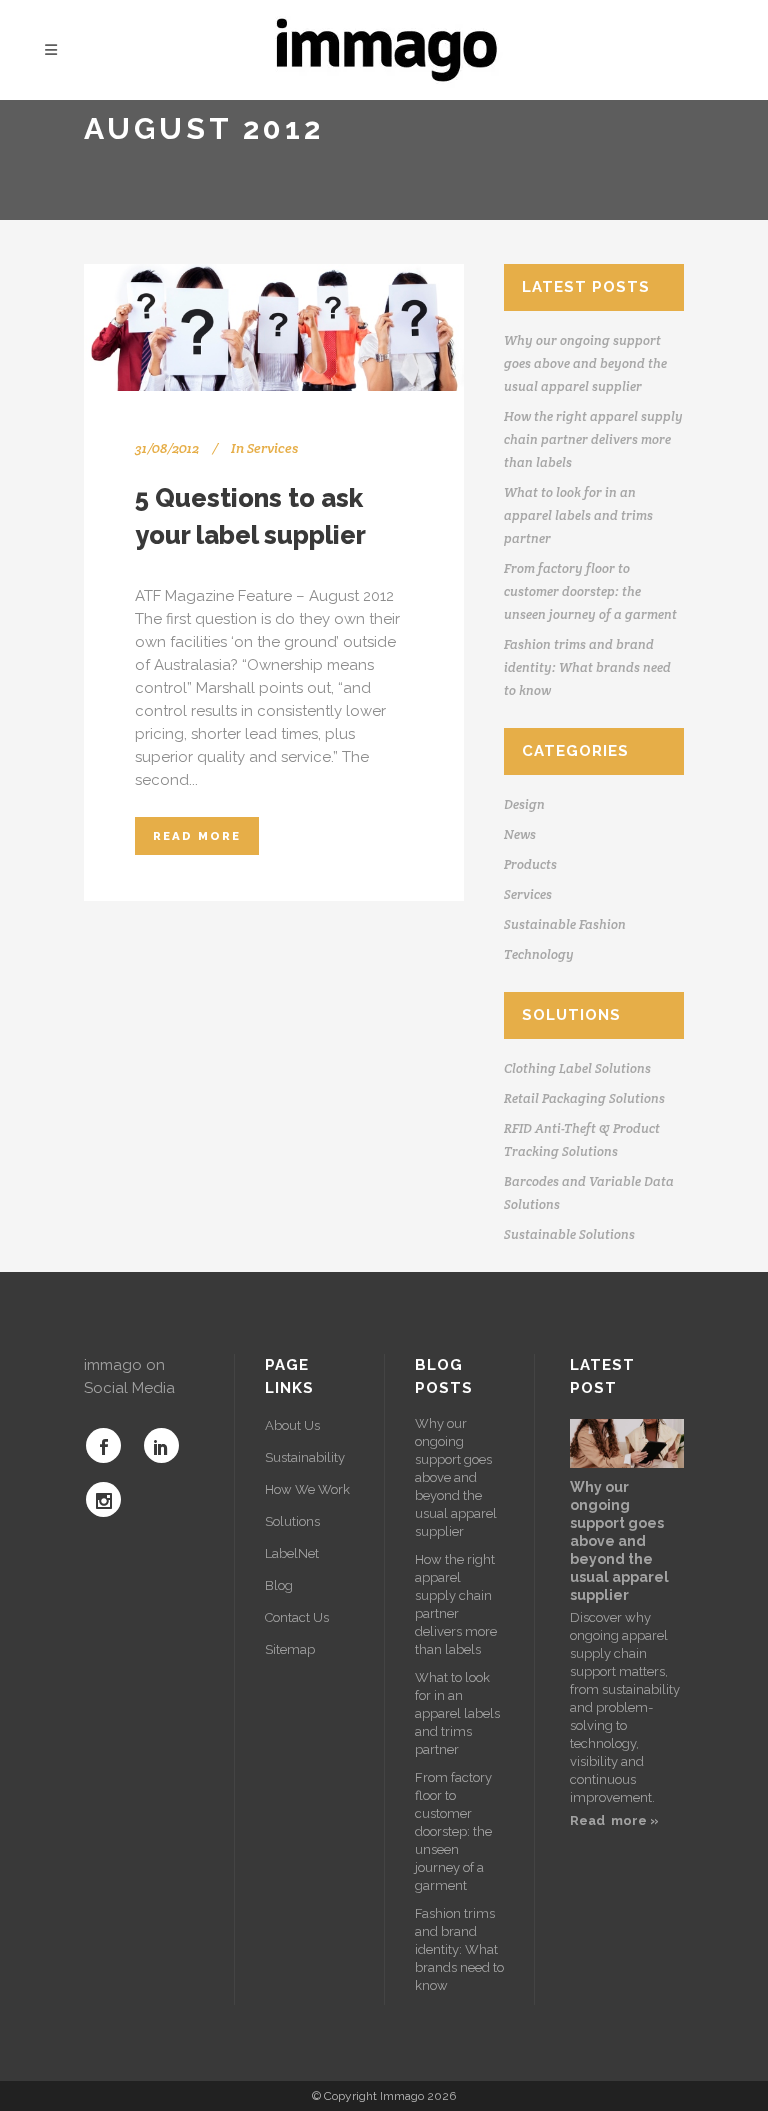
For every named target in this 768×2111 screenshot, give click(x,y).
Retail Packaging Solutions (584, 1098)
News (520, 834)
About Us (292, 1425)
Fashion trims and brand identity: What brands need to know (587, 667)
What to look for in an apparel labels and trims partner (578, 515)
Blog (279, 1585)
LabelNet (292, 1553)
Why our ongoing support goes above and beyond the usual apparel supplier (585, 363)
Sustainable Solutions (569, 1234)
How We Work (307, 1489)
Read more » (614, 1820)
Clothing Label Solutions (577, 1068)
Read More (197, 836)
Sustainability (305, 1457)
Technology (539, 954)
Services (272, 448)
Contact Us (297, 1617)
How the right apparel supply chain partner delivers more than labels (593, 439)
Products (530, 864)
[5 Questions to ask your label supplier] (274, 327)
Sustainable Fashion (565, 924)
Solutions (292, 1521)
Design (524, 804)
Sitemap (290, 1649)
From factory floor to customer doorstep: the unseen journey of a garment (590, 591)
